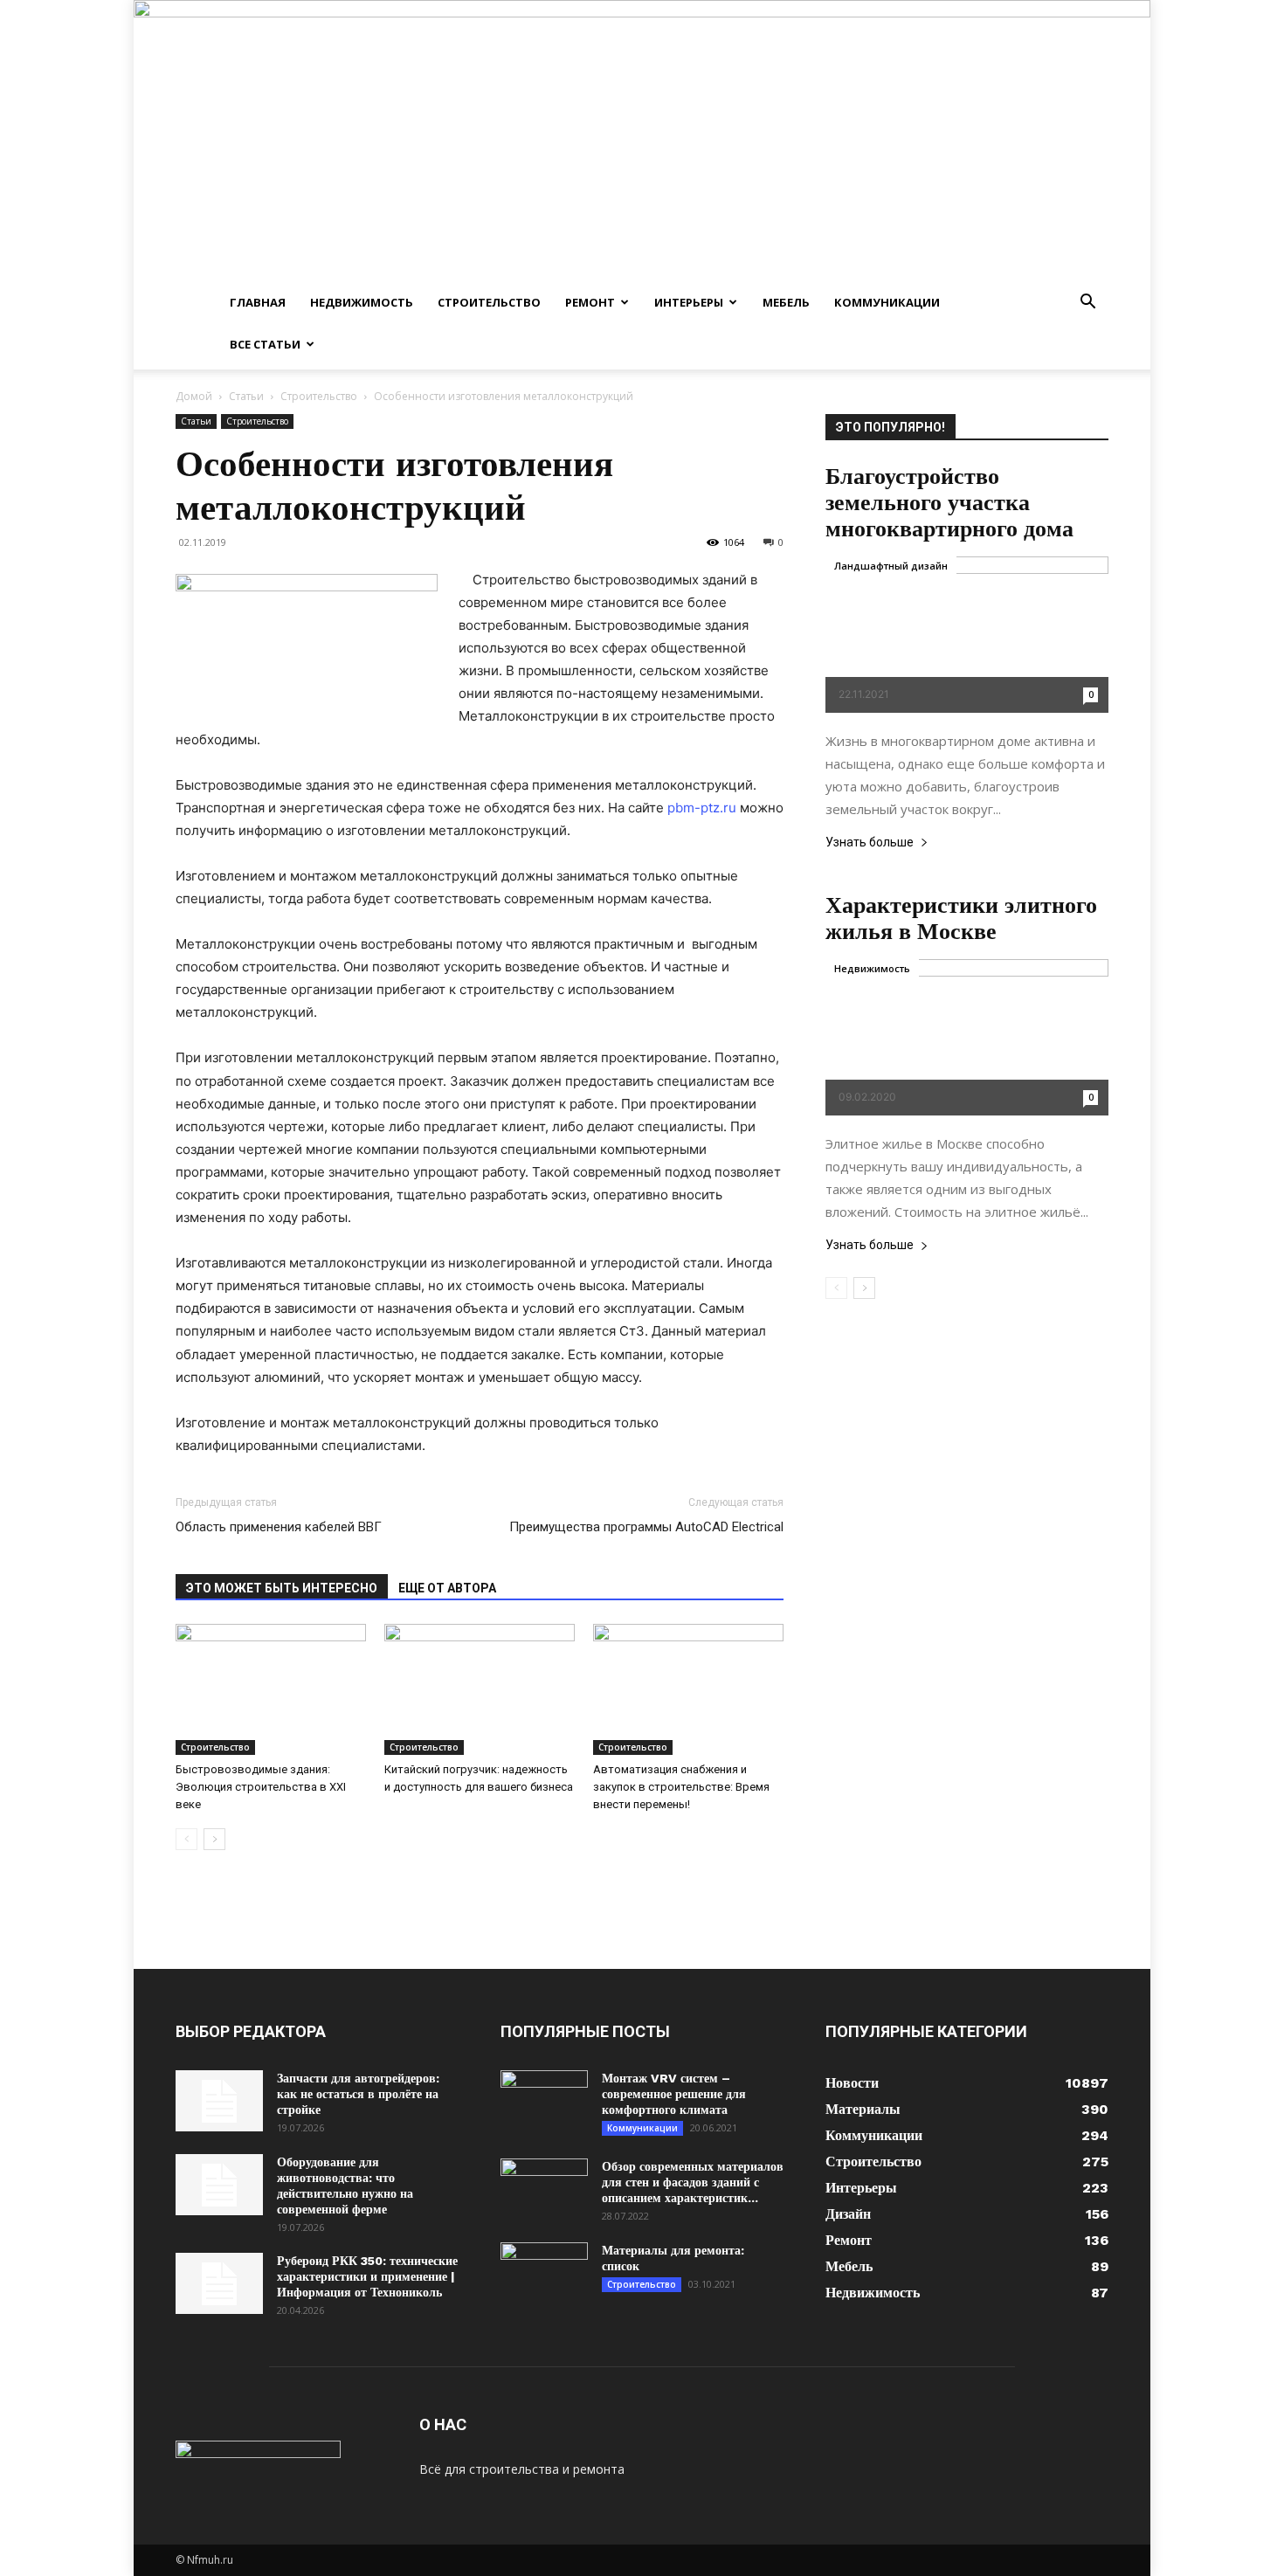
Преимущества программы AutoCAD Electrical (646, 1527)
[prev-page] (186, 1839)
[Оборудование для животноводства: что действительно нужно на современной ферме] (219, 2185)
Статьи (246, 396)
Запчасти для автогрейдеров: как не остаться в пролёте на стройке (358, 2094)
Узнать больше (870, 843)
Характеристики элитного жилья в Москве (961, 918)
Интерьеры (689, 302)
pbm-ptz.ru (702, 808)
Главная (258, 302)
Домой (194, 396)
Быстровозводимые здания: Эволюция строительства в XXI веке (261, 1787)
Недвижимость (362, 302)
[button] (1087, 304)
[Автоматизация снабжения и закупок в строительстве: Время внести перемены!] (688, 1689)
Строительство (489, 302)
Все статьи (265, 344)
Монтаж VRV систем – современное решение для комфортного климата (674, 2094)
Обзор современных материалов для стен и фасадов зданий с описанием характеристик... (693, 2182)
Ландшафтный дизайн (891, 566)
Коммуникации (887, 302)
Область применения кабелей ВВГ (279, 1527)
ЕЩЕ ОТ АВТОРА (447, 1588)
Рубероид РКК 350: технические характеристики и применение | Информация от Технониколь (367, 2276)
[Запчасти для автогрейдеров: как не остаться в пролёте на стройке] (219, 2101)
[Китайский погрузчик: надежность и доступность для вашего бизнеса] (480, 1689)
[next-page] (214, 1839)
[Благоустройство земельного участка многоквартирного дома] (967, 635)
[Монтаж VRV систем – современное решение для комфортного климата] (544, 2101)
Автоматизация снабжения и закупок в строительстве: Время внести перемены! (681, 1787)
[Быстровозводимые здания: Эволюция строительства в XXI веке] (271, 1689)
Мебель (786, 302)
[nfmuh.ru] (642, 141)
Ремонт (590, 302)
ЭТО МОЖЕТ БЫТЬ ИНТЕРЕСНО (282, 1588)
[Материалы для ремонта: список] (544, 2273)
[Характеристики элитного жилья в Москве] (967, 1037)
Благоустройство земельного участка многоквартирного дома (949, 502)
